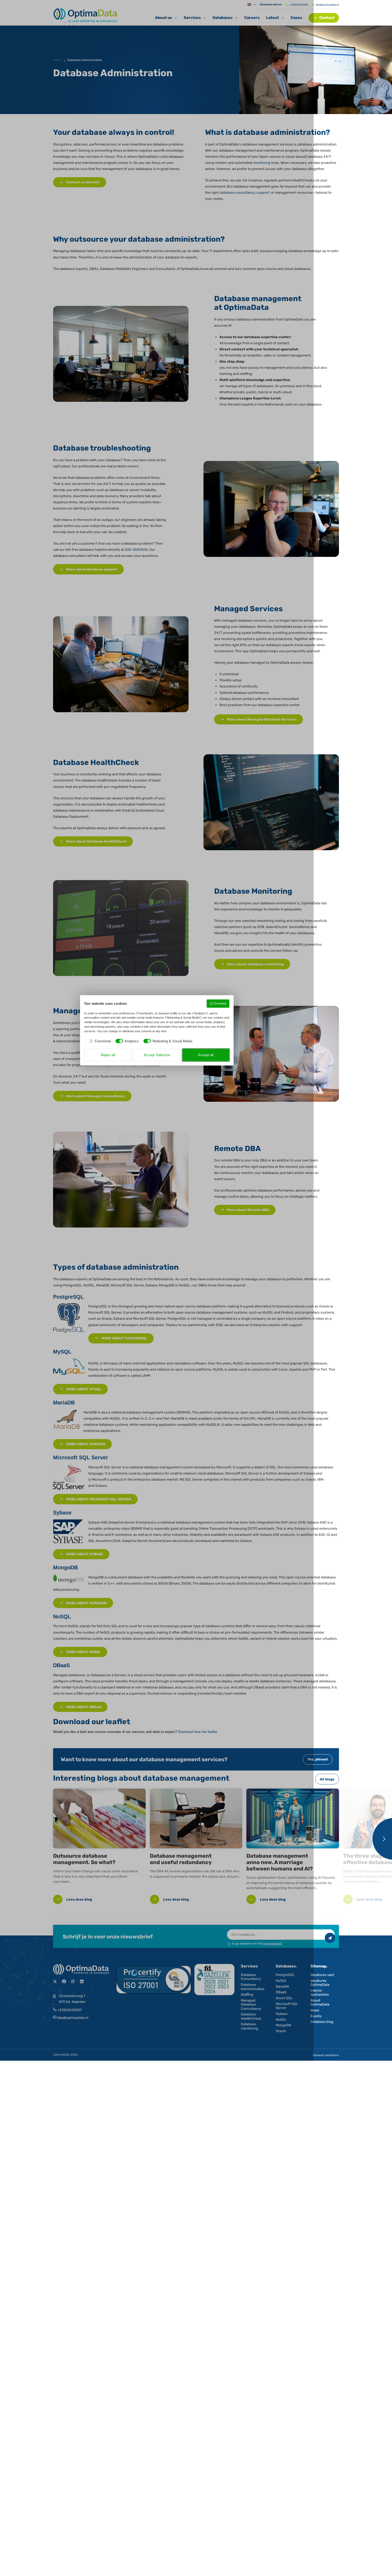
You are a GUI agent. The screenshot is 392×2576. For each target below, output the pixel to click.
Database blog (322, 2022)
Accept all (206, 1055)
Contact (327, 18)
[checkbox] (98, 1041)
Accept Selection (157, 1055)
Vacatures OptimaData (320, 1983)
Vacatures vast (322, 1975)
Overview (220, 1003)
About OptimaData (320, 2002)
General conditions (326, 2055)
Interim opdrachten (320, 1992)
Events (316, 2016)
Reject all (108, 1055)
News (315, 2010)
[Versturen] (330, 1938)
